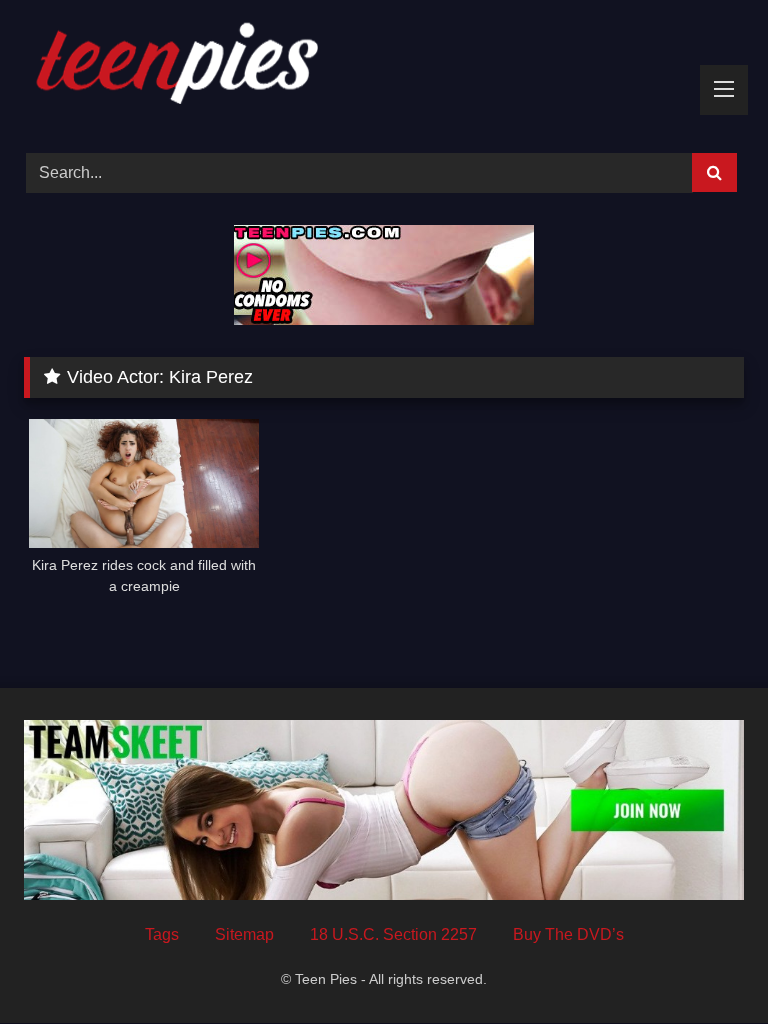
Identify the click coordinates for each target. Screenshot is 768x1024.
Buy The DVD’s (568, 934)
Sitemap (244, 934)
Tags (162, 934)
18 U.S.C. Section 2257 (393, 934)
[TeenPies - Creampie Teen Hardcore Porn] (384, 69)
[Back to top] (706, 964)
